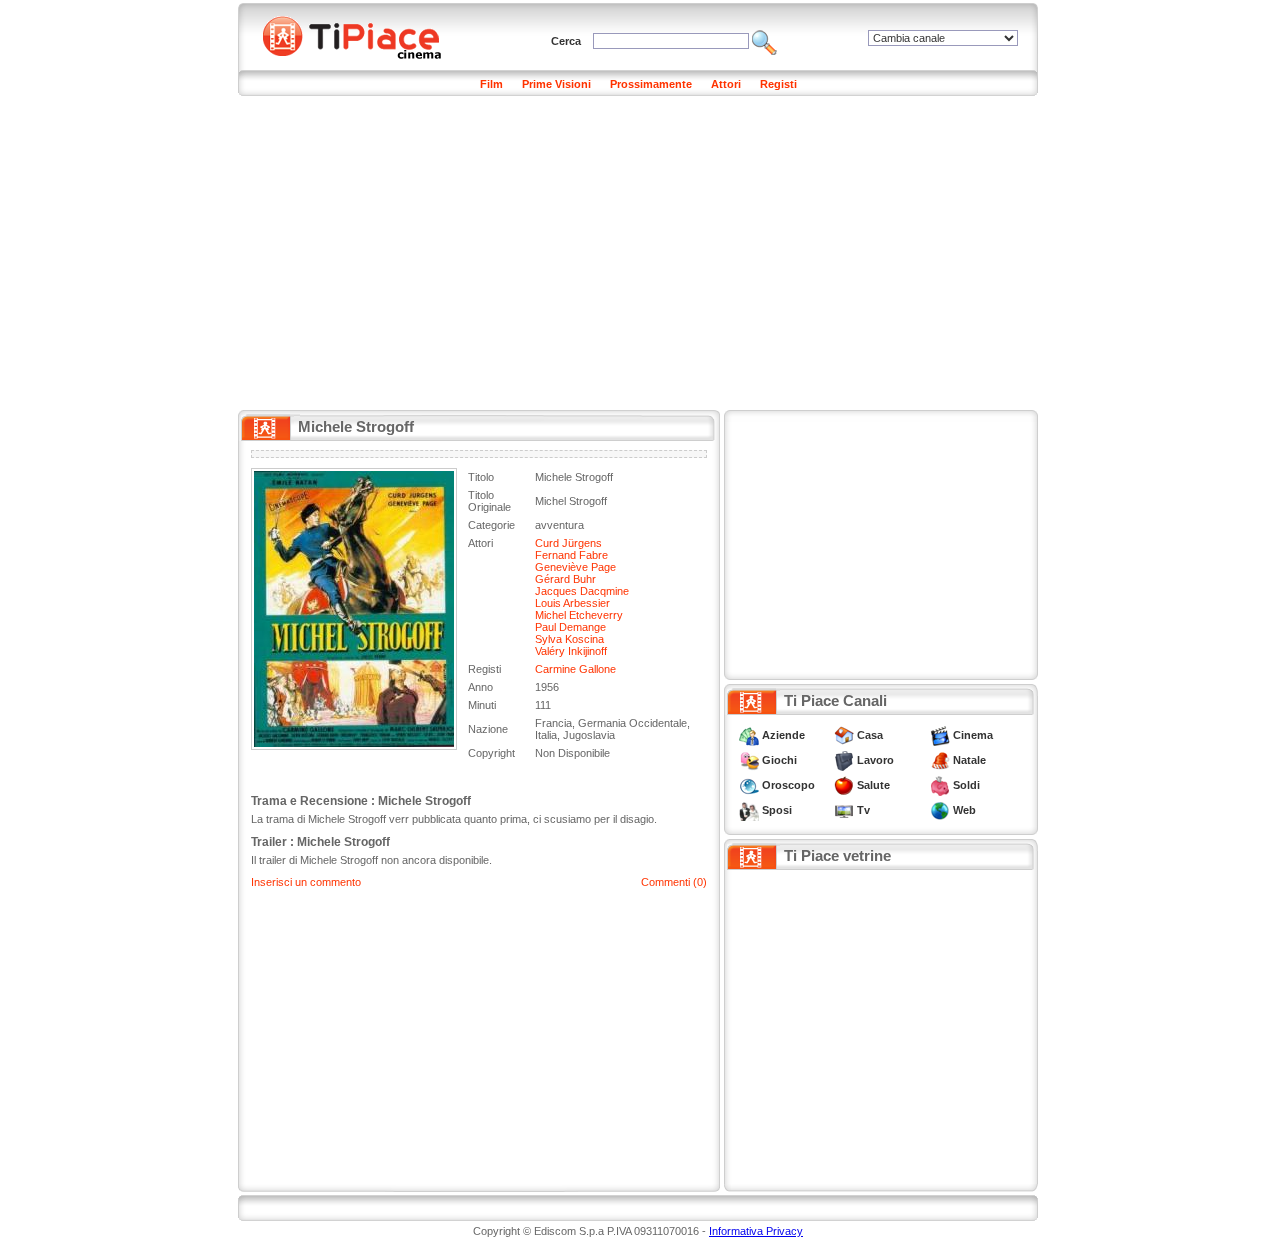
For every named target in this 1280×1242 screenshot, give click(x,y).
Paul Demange (570, 627)
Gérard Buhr (565, 579)
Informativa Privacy (756, 1231)
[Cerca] (764, 41)
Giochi (779, 760)
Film (491, 84)
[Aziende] (749, 735)
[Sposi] (749, 810)
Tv (863, 810)
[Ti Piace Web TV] (844, 810)
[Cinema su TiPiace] (940, 735)
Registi (778, 84)
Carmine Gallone (575, 669)
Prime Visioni (556, 84)
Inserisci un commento (306, 882)
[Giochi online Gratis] (749, 760)
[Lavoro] (844, 760)
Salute (873, 785)
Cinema (973, 735)
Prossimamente (651, 84)
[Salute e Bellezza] (844, 785)
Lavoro (875, 760)
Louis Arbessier (572, 603)
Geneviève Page (575, 567)
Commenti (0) (674, 882)
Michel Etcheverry (579, 615)
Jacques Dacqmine (582, 591)
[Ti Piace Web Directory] (940, 810)
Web (964, 810)
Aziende (783, 735)
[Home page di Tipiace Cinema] (363, 35)
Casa (870, 735)
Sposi (777, 810)
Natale (969, 760)
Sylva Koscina (569, 639)
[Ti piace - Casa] (844, 735)
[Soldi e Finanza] (940, 785)
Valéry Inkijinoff (571, 651)
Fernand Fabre (571, 555)
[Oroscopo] (749, 785)
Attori (726, 84)
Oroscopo (788, 785)
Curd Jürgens (568, 543)
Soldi (966, 785)
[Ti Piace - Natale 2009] (940, 760)
